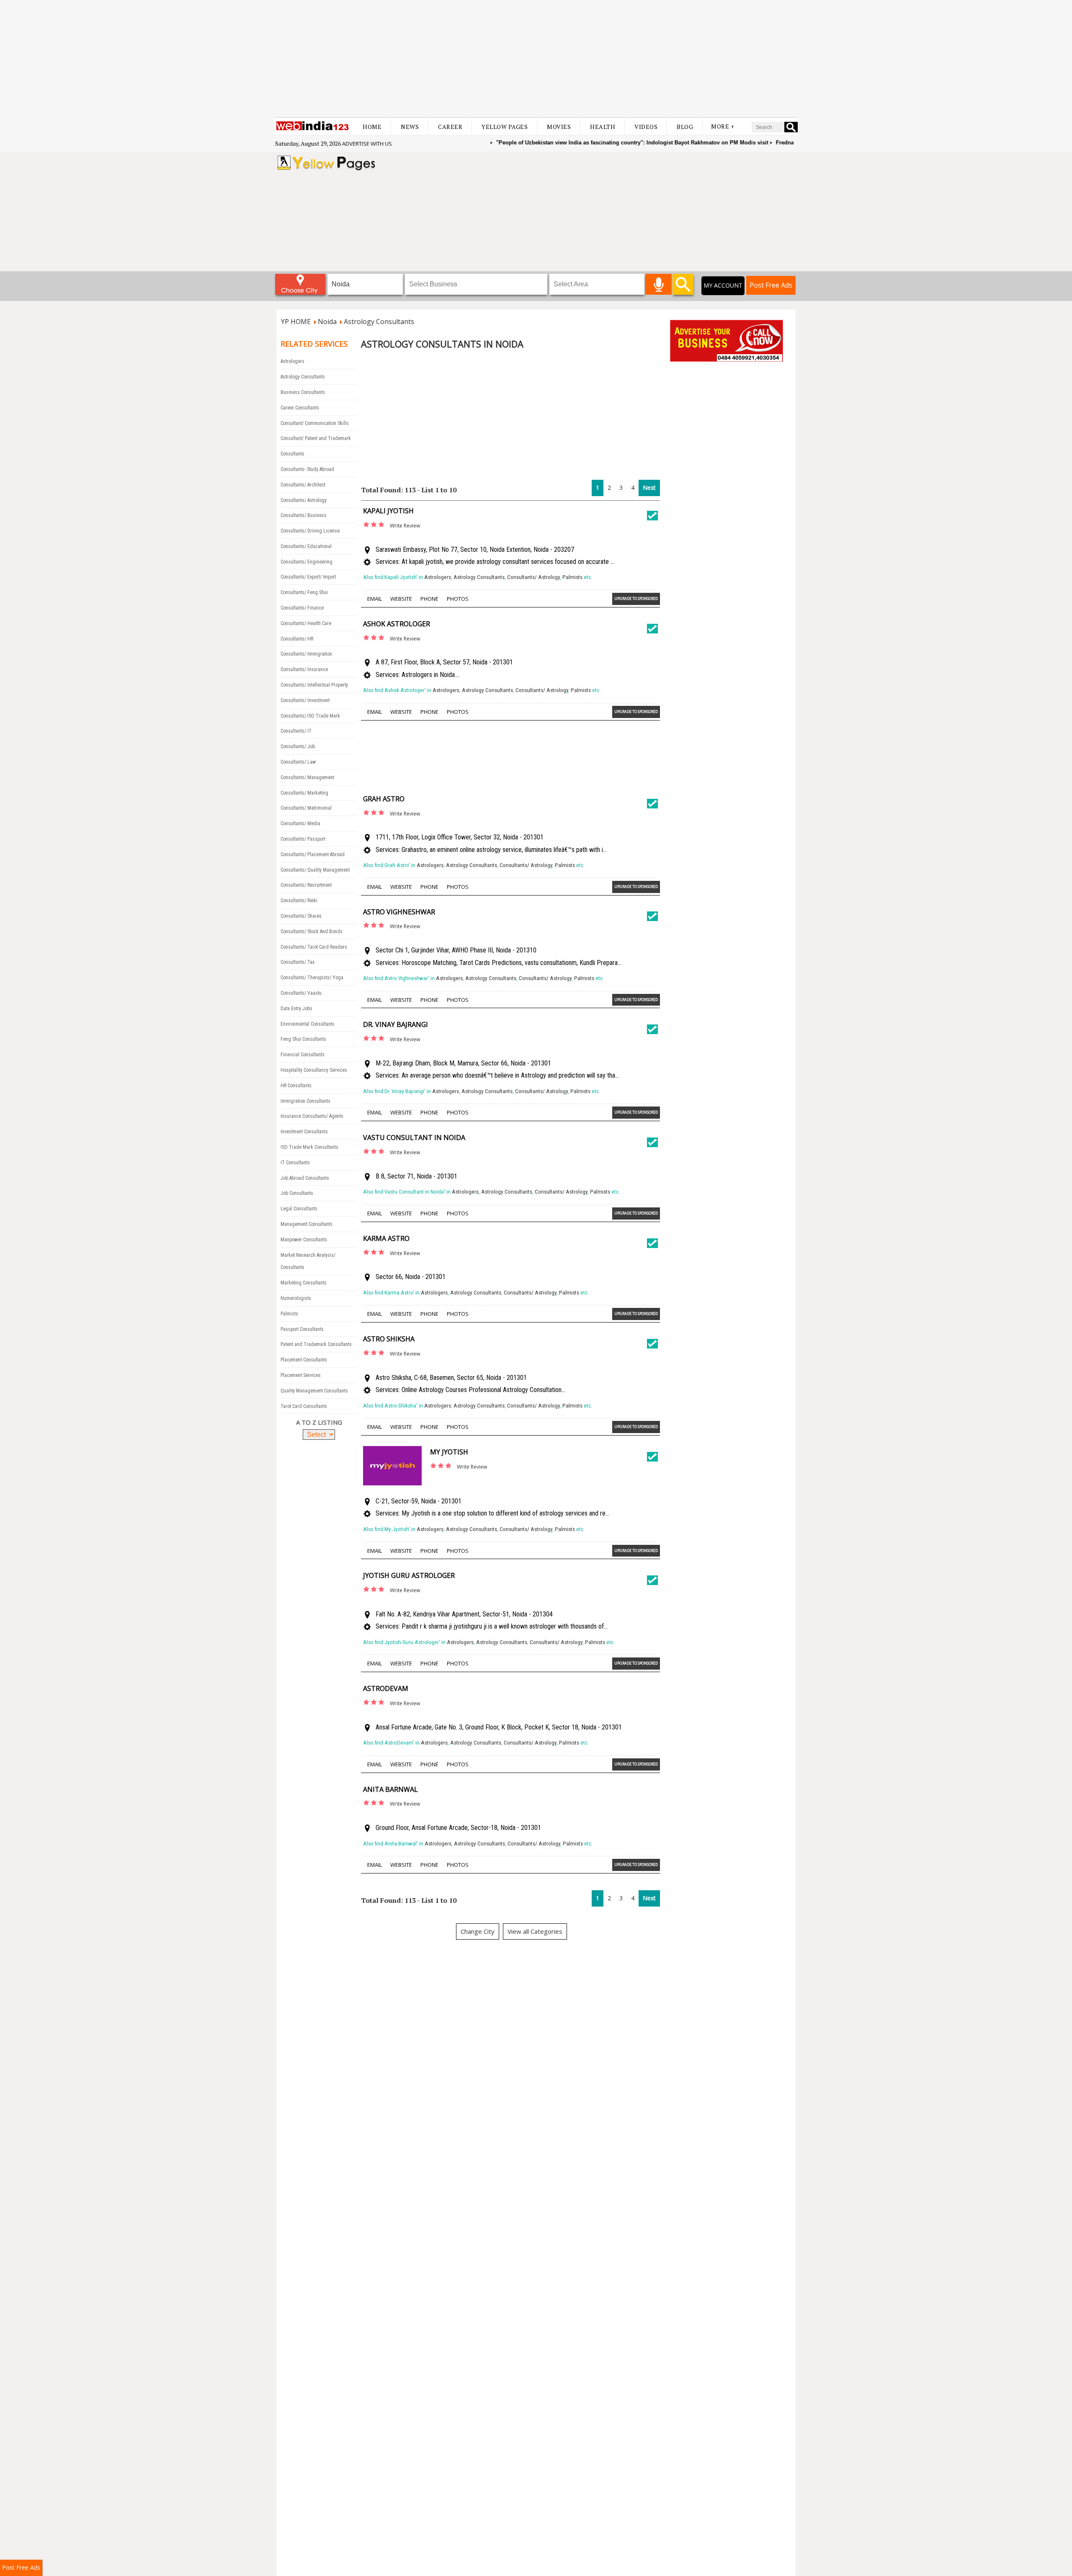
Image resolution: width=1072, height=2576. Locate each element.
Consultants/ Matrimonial (306, 808)
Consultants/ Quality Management (315, 870)
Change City (478, 1931)
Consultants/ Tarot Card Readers (314, 947)
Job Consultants (297, 1193)
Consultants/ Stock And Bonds (312, 932)
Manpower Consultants (304, 1240)
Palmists (289, 1314)
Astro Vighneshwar (399, 912)
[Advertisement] (536, 59)
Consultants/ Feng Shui (304, 592)
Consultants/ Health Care (306, 623)
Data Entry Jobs (296, 1009)
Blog (685, 127)
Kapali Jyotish (388, 511)
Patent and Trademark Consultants (316, 1344)
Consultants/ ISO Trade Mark (310, 716)
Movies (559, 127)
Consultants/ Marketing (304, 793)
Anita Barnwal (390, 1789)
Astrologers (292, 361)
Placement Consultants (304, 1360)
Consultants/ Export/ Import (308, 577)
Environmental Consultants (308, 1024)
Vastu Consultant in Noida (414, 1137)
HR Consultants (296, 1086)
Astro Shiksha (389, 1339)
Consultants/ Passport (303, 839)
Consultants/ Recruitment (306, 885)
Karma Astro (386, 1238)
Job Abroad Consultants (305, 1178)
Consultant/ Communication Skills (315, 423)
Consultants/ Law (298, 762)
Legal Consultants (299, 1209)
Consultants (292, 454)
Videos (646, 127)
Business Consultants (303, 392)
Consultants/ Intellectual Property (314, 685)
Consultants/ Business (304, 515)
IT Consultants (295, 1163)
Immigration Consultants (305, 1101)
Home (372, 127)
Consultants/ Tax (298, 962)
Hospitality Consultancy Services (314, 1070)
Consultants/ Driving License (310, 531)
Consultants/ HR (297, 639)
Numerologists (296, 1298)
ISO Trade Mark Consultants (309, 1147)
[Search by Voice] (658, 284)
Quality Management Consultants (314, 1391)
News (410, 127)
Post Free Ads (771, 285)
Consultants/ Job (298, 746)
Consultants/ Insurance (304, 669)
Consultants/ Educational (306, 546)
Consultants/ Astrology (304, 500)
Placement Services (301, 1375)
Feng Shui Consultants (303, 1039)
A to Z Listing (319, 1422)
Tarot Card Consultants (304, 1406)
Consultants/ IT (296, 731)
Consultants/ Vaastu (301, 993)
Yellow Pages (505, 127)
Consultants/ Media (300, 823)
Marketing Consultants (304, 1283)
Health (603, 127)
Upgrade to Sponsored (636, 598)
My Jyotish (449, 1452)
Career (450, 127)
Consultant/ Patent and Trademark (316, 438)
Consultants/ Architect (303, 485)
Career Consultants (300, 408)
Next (649, 488)
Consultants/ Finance (302, 608)
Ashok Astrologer (397, 624)
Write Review (405, 526)
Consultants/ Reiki (299, 901)
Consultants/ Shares (301, 916)
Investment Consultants (304, 1132)
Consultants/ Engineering (307, 562)
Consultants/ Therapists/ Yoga (312, 978)
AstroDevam (386, 1688)
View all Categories (535, 1931)
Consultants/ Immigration (306, 654)
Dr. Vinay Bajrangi (396, 1024)
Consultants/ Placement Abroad (313, 854)
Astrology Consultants (303, 377)
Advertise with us (367, 144)
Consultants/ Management (307, 777)
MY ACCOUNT (723, 285)
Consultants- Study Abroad (307, 469)
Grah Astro (384, 799)
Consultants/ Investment (305, 700)
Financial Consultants (303, 1055)
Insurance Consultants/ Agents (312, 1116)
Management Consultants (307, 1224)
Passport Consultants (302, 1329)
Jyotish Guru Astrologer (409, 1575)
